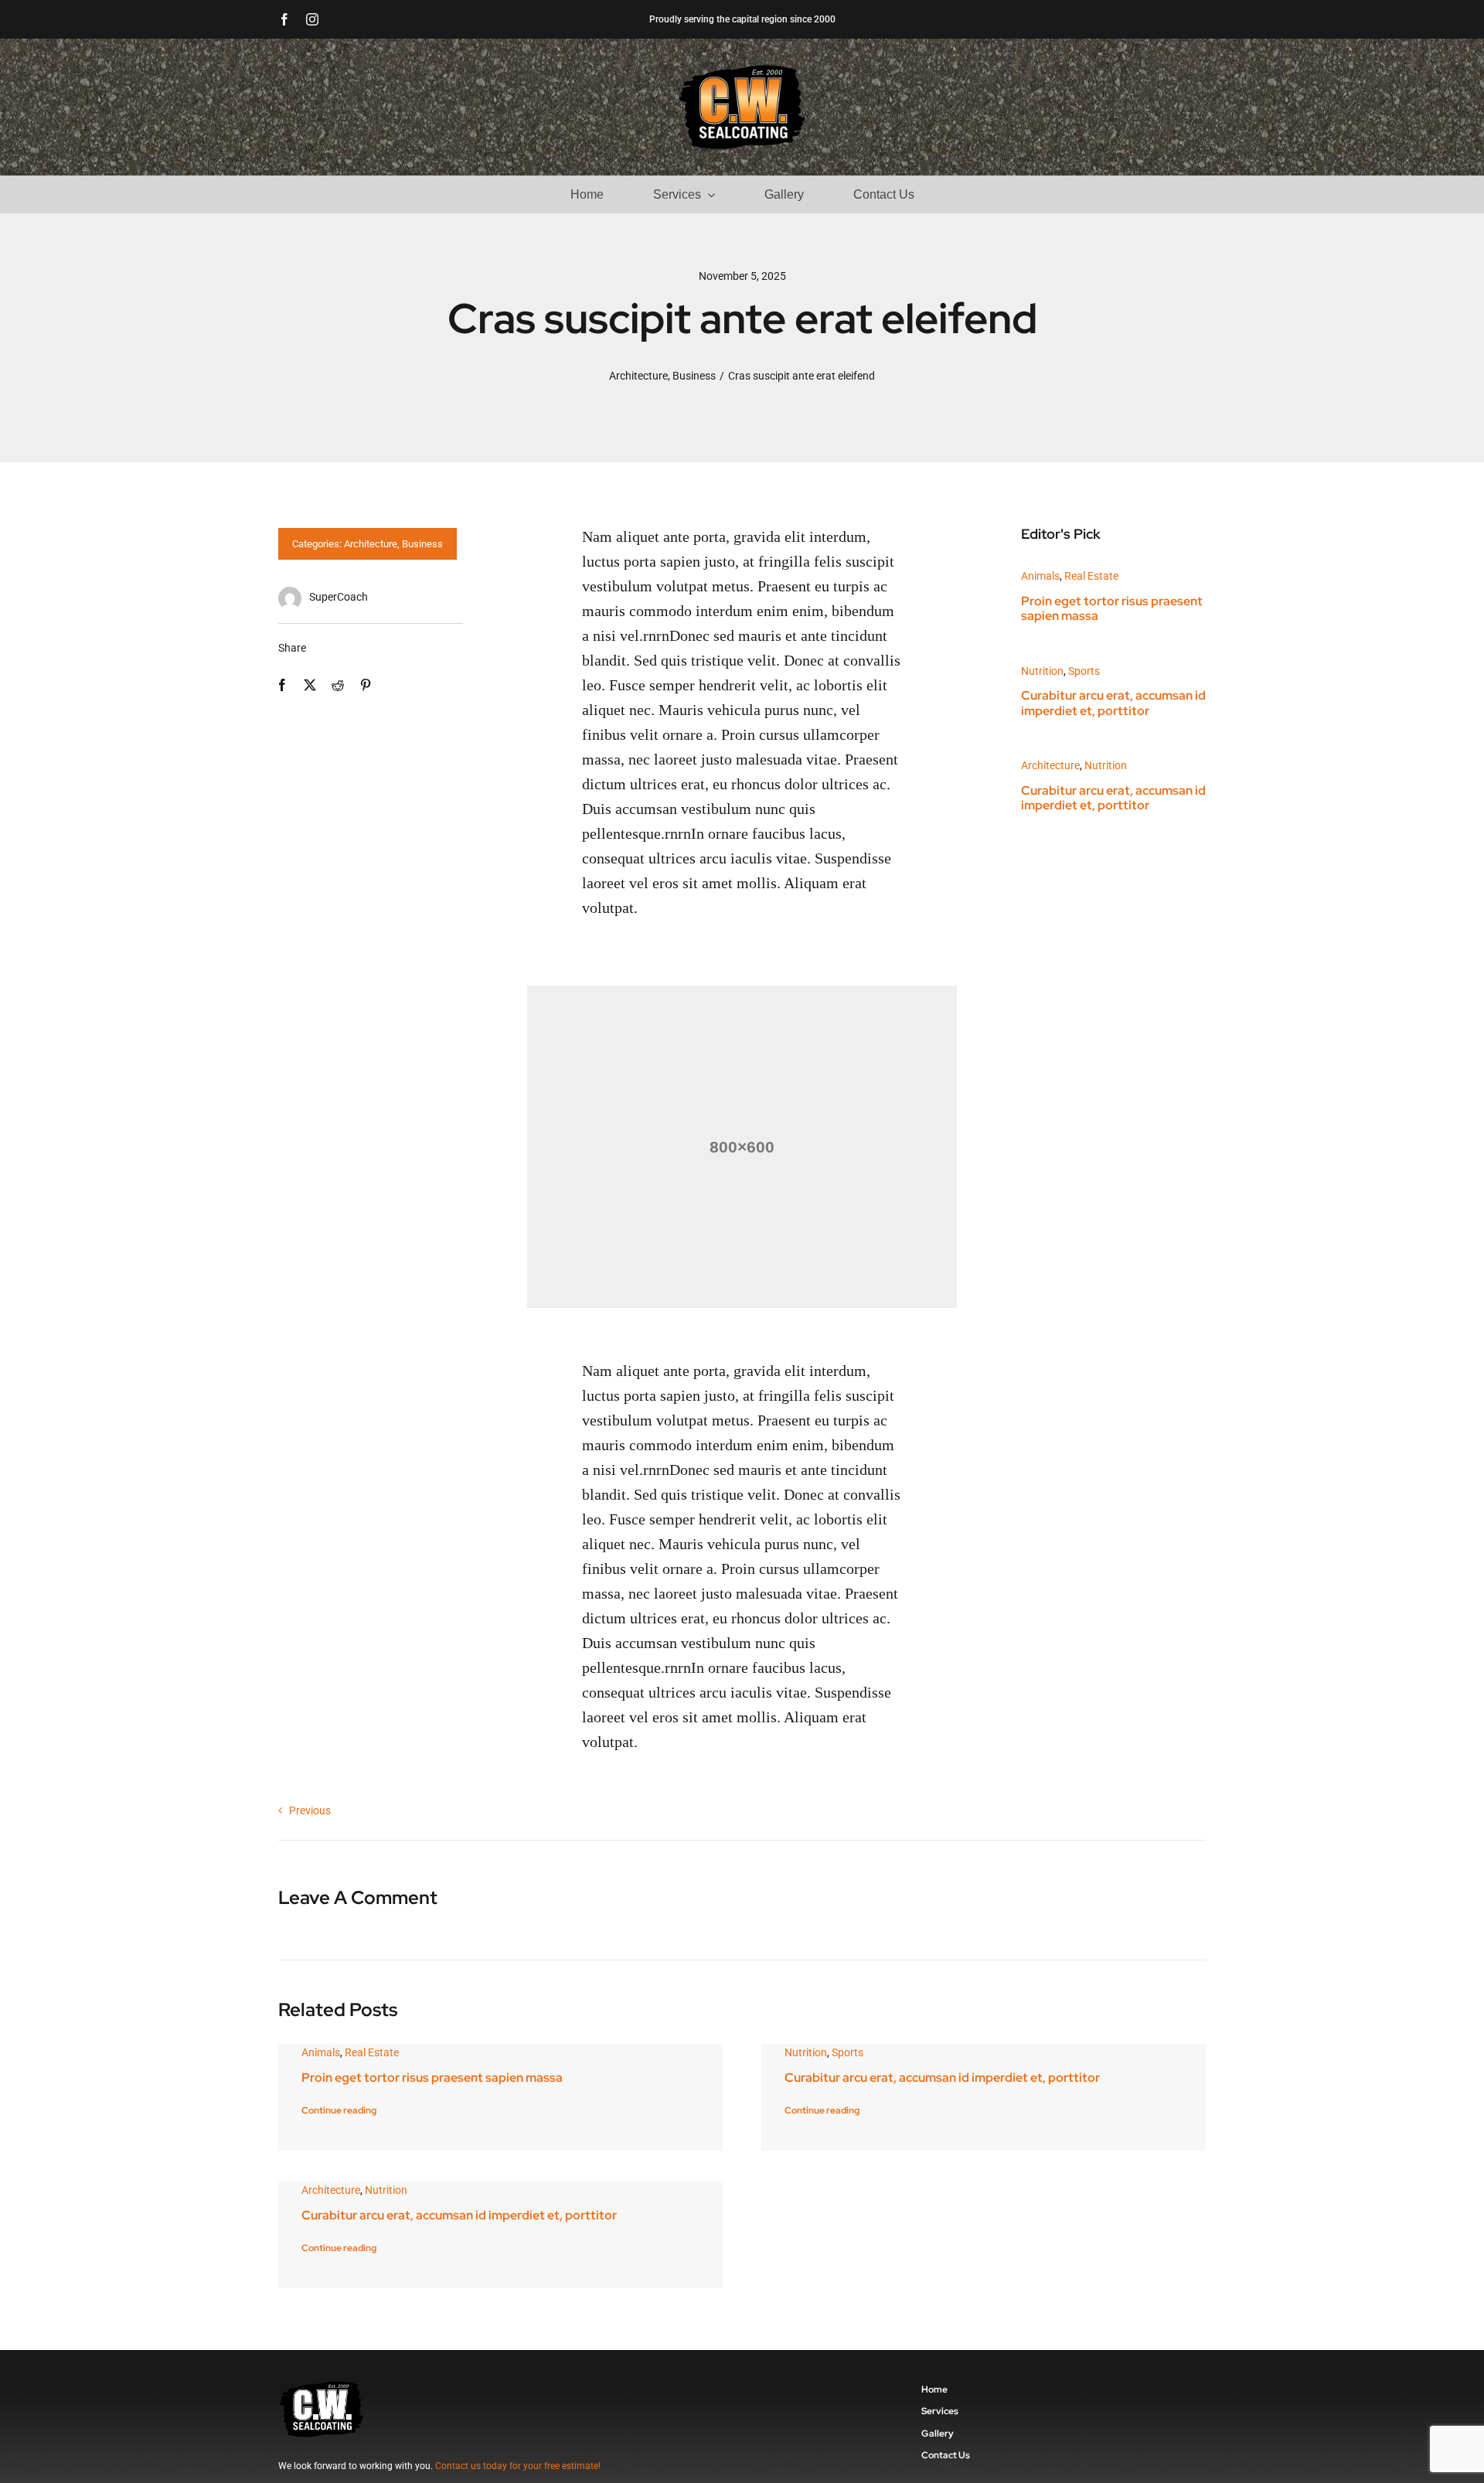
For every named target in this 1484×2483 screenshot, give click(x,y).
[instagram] (312, 19)
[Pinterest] (366, 685)
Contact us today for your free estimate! (518, 2466)
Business (422, 544)
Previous (310, 1810)
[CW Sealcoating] (742, 69)
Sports (1084, 671)
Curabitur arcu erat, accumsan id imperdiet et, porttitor (1113, 703)
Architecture (371, 544)
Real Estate (1091, 576)
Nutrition (1042, 671)
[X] (310, 685)
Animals (1040, 576)
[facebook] (284, 19)
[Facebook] (282, 685)
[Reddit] (338, 685)
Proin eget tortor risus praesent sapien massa (1112, 608)
